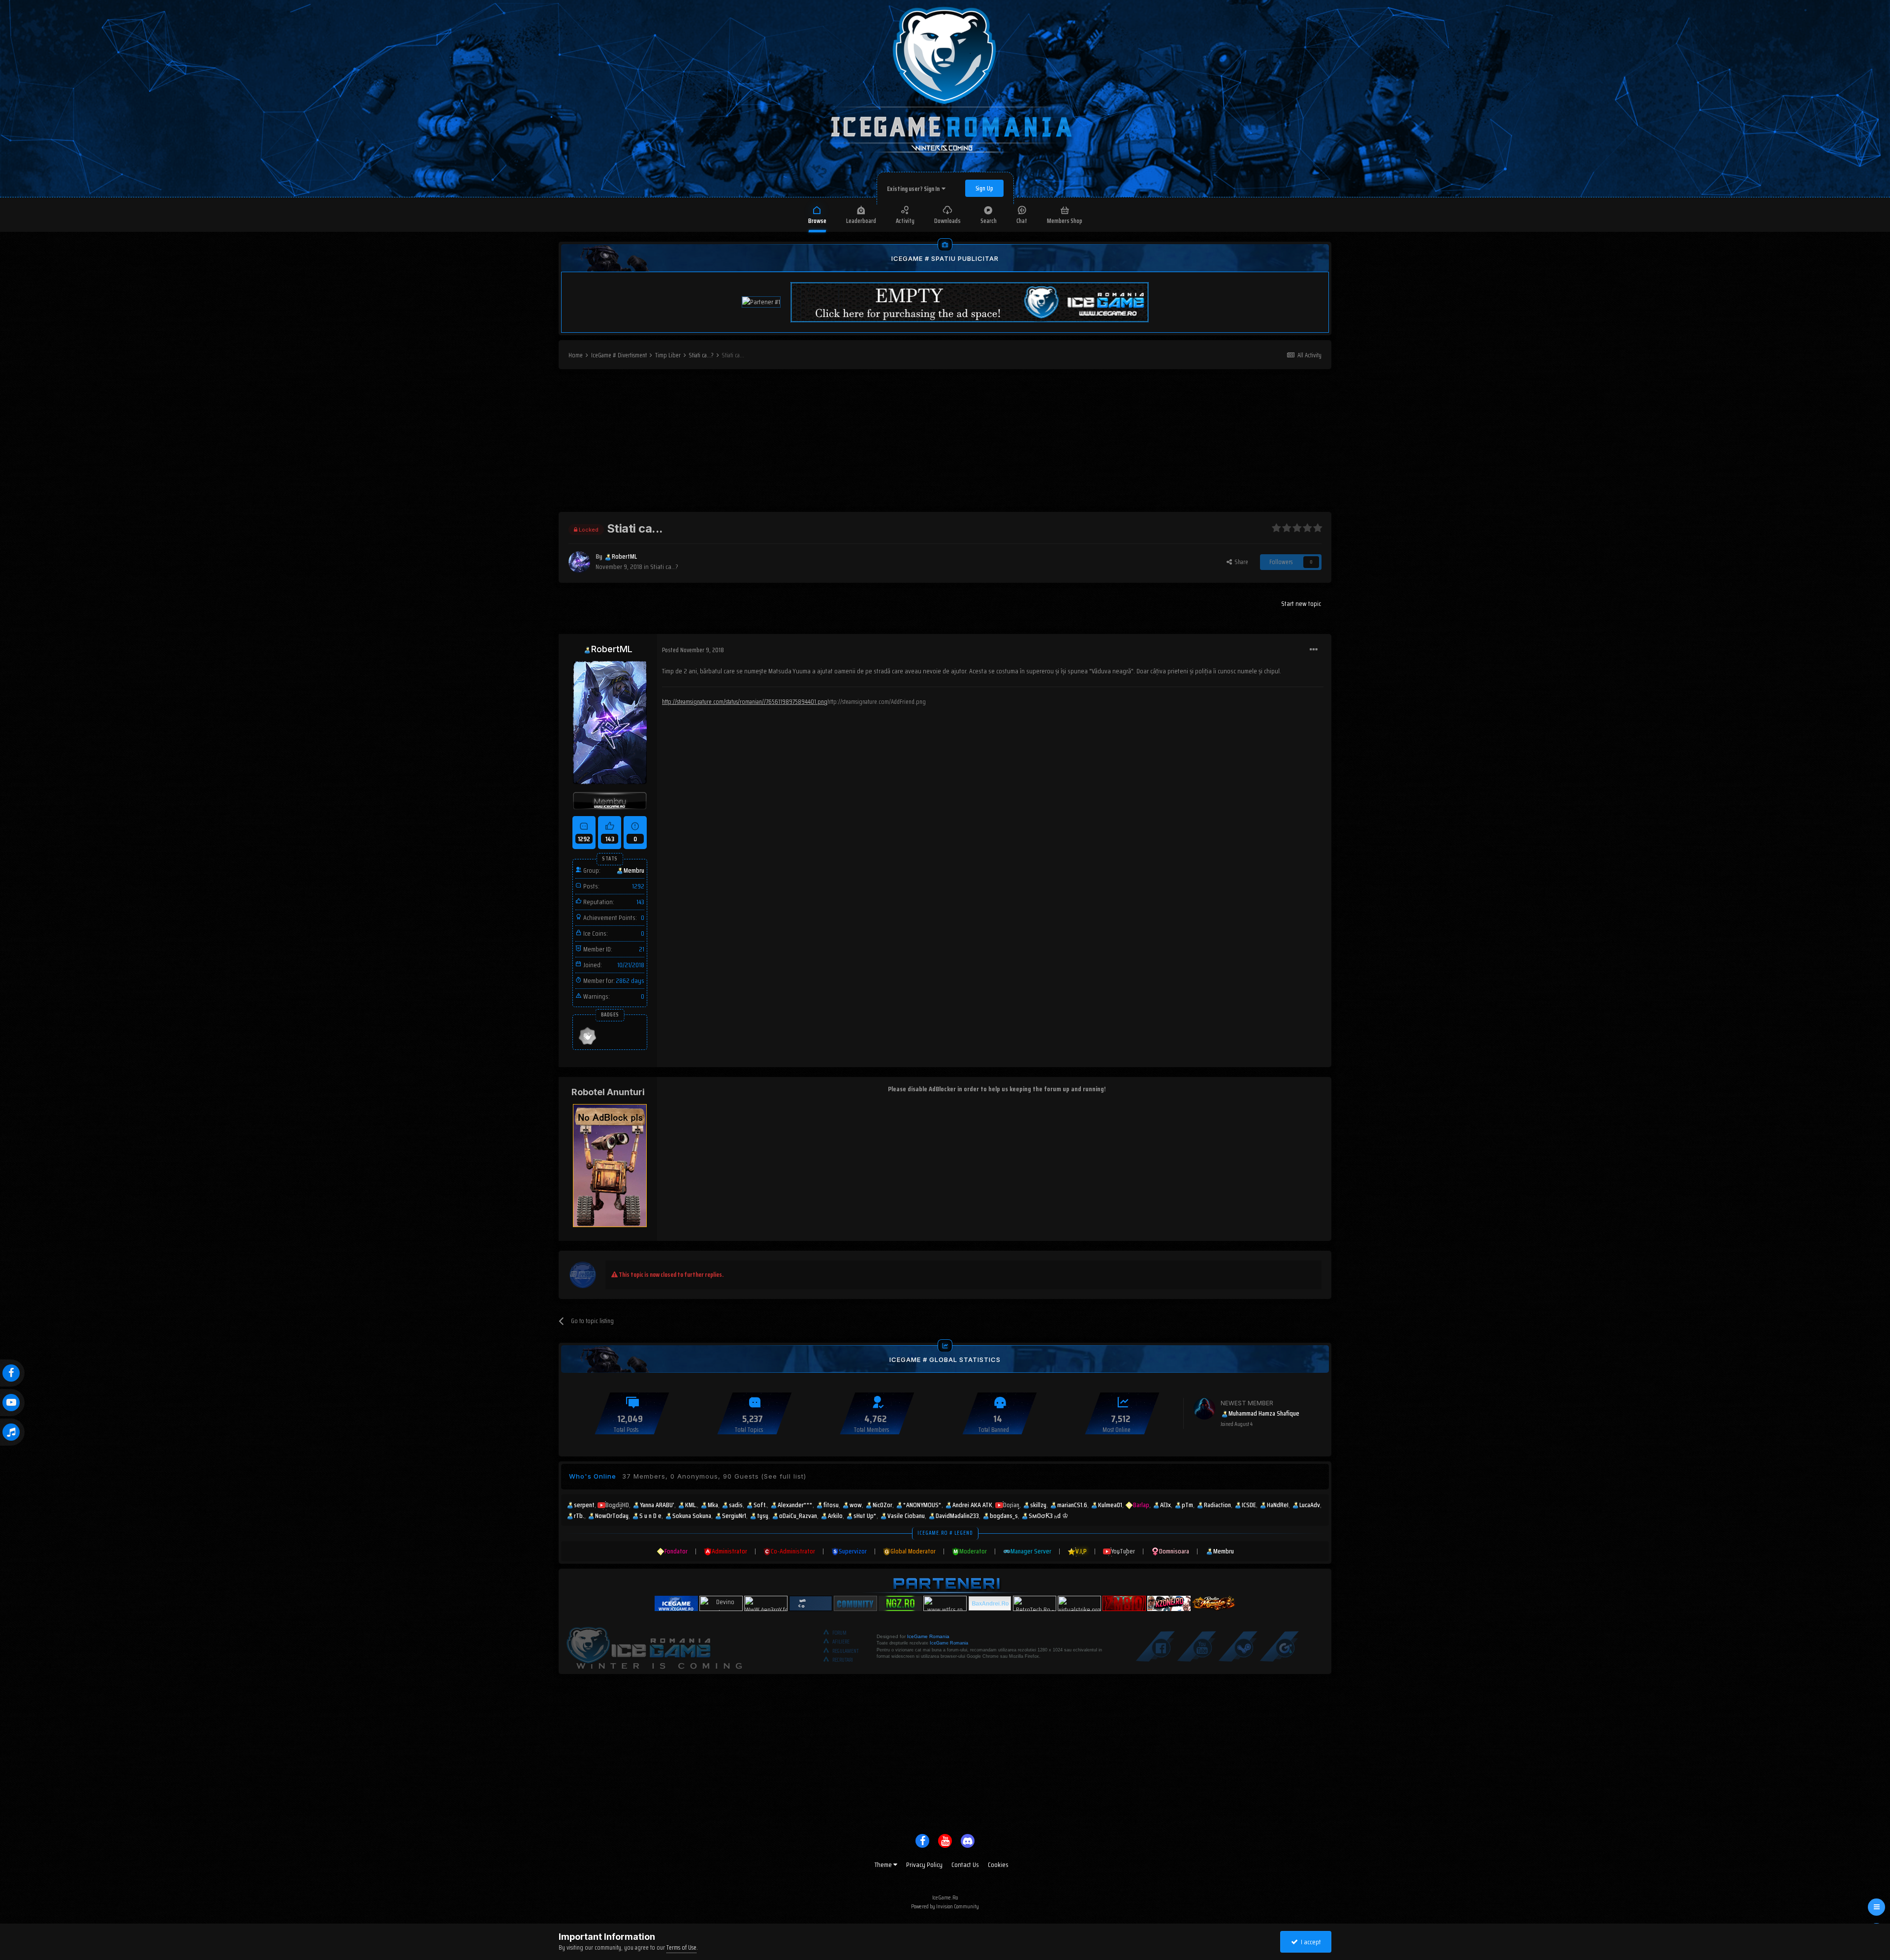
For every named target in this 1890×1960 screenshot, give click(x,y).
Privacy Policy (924, 1865)
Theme (884, 1865)
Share (1240, 562)
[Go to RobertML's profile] (579, 562)
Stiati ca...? (664, 567)
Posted (693, 650)
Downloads (947, 221)
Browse (817, 221)
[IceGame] (654, 1645)
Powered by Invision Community (945, 1906)
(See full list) (784, 1476)
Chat (1022, 221)
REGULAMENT (846, 1651)
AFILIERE (841, 1642)
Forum (839, 1633)
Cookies (998, 1865)
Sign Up (984, 188)
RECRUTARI (843, 1660)
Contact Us (965, 1865)
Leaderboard (861, 221)
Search (989, 221)
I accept (1309, 1942)
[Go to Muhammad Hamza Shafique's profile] (1204, 1409)
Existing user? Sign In (914, 189)
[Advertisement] (945, 443)
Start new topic (1301, 603)
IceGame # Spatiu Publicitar (945, 258)
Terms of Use (681, 1947)
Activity (905, 221)
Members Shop (1065, 221)
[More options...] (1314, 650)
